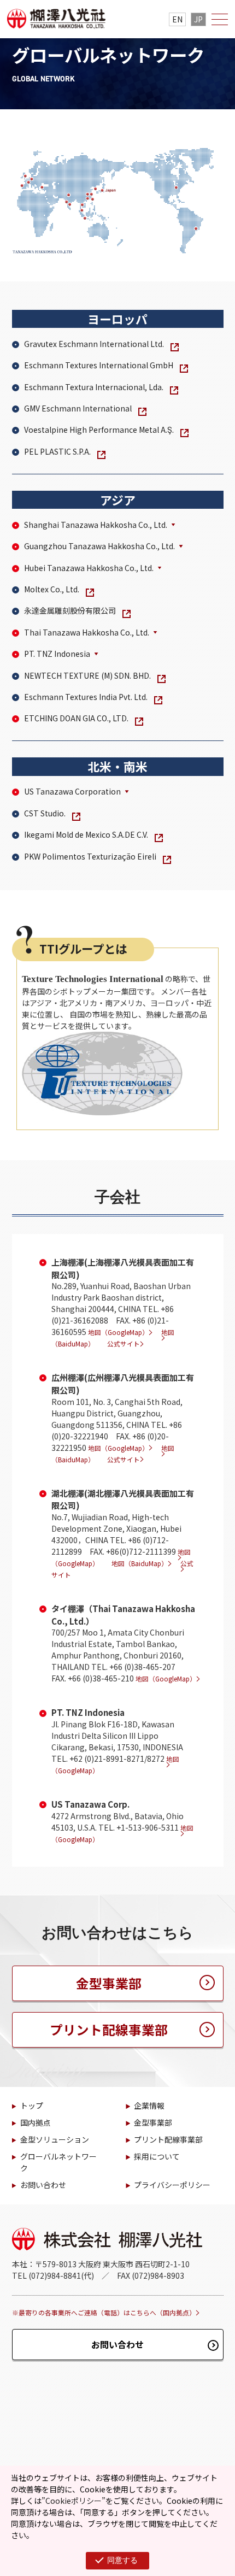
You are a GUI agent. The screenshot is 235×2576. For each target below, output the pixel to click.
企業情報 (149, 2106)
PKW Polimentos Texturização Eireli (90, 856)
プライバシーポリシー (172, 2185)
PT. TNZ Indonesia (57, 654)
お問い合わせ (43, 2185)
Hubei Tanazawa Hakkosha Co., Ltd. (89, 568)
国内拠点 (36, 2122)
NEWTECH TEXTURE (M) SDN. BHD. (87, 675)
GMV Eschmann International (78, 408)
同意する (122, 2560)
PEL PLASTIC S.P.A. (57, 451)
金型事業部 (109, 1983)
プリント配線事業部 (109, 2030)
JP (198, 19)
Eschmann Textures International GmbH (99, 365)
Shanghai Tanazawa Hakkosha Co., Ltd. (96, 525)
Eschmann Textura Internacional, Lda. (94, 387)
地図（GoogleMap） (118, 1332)
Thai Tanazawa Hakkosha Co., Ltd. (87, 632)
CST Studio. (45, 813)
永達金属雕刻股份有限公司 (70, 610)
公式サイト (124, 1343)
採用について (157, 2156)
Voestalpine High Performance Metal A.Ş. (99, 430)
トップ (32, 2106)
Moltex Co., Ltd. (52, 589)
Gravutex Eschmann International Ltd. (94, 344)
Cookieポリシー (74, 2501)
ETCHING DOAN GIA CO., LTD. (76, 718)
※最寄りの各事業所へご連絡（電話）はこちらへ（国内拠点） (104, 2312)
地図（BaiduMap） (140, 1563)
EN (177, 19)
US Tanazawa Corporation (72, 791)
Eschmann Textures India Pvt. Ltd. (86, 697)
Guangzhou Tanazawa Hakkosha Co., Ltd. (99, 546)
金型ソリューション (55, 2139)
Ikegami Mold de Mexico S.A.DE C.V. (86, 834)
